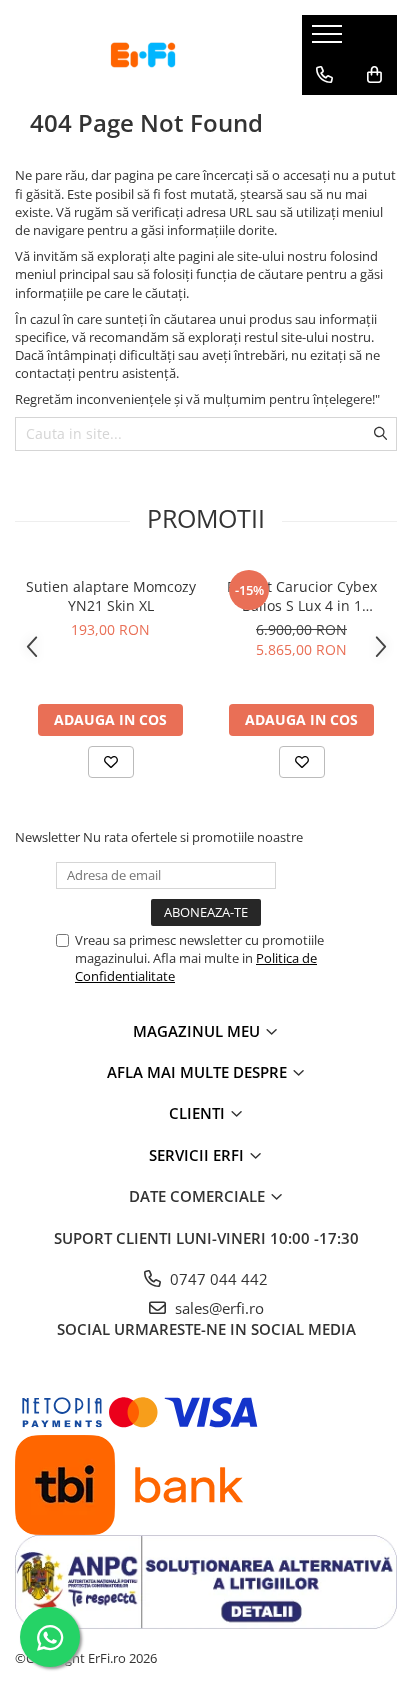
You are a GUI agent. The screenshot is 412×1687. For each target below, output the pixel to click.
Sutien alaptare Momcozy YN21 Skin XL (111, 596)
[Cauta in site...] (324, 115)
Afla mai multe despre (199, 1072)
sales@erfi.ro (217, 1308)
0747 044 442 (217, 1279)
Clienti (199, 1113)
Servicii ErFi (198, 1155)
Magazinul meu (198, 1031)
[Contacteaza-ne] (324, 75)
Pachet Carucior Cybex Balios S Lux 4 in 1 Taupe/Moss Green (302, 596)
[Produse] (329, 40)
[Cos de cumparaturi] (374, 75)
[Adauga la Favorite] (111, 762)
